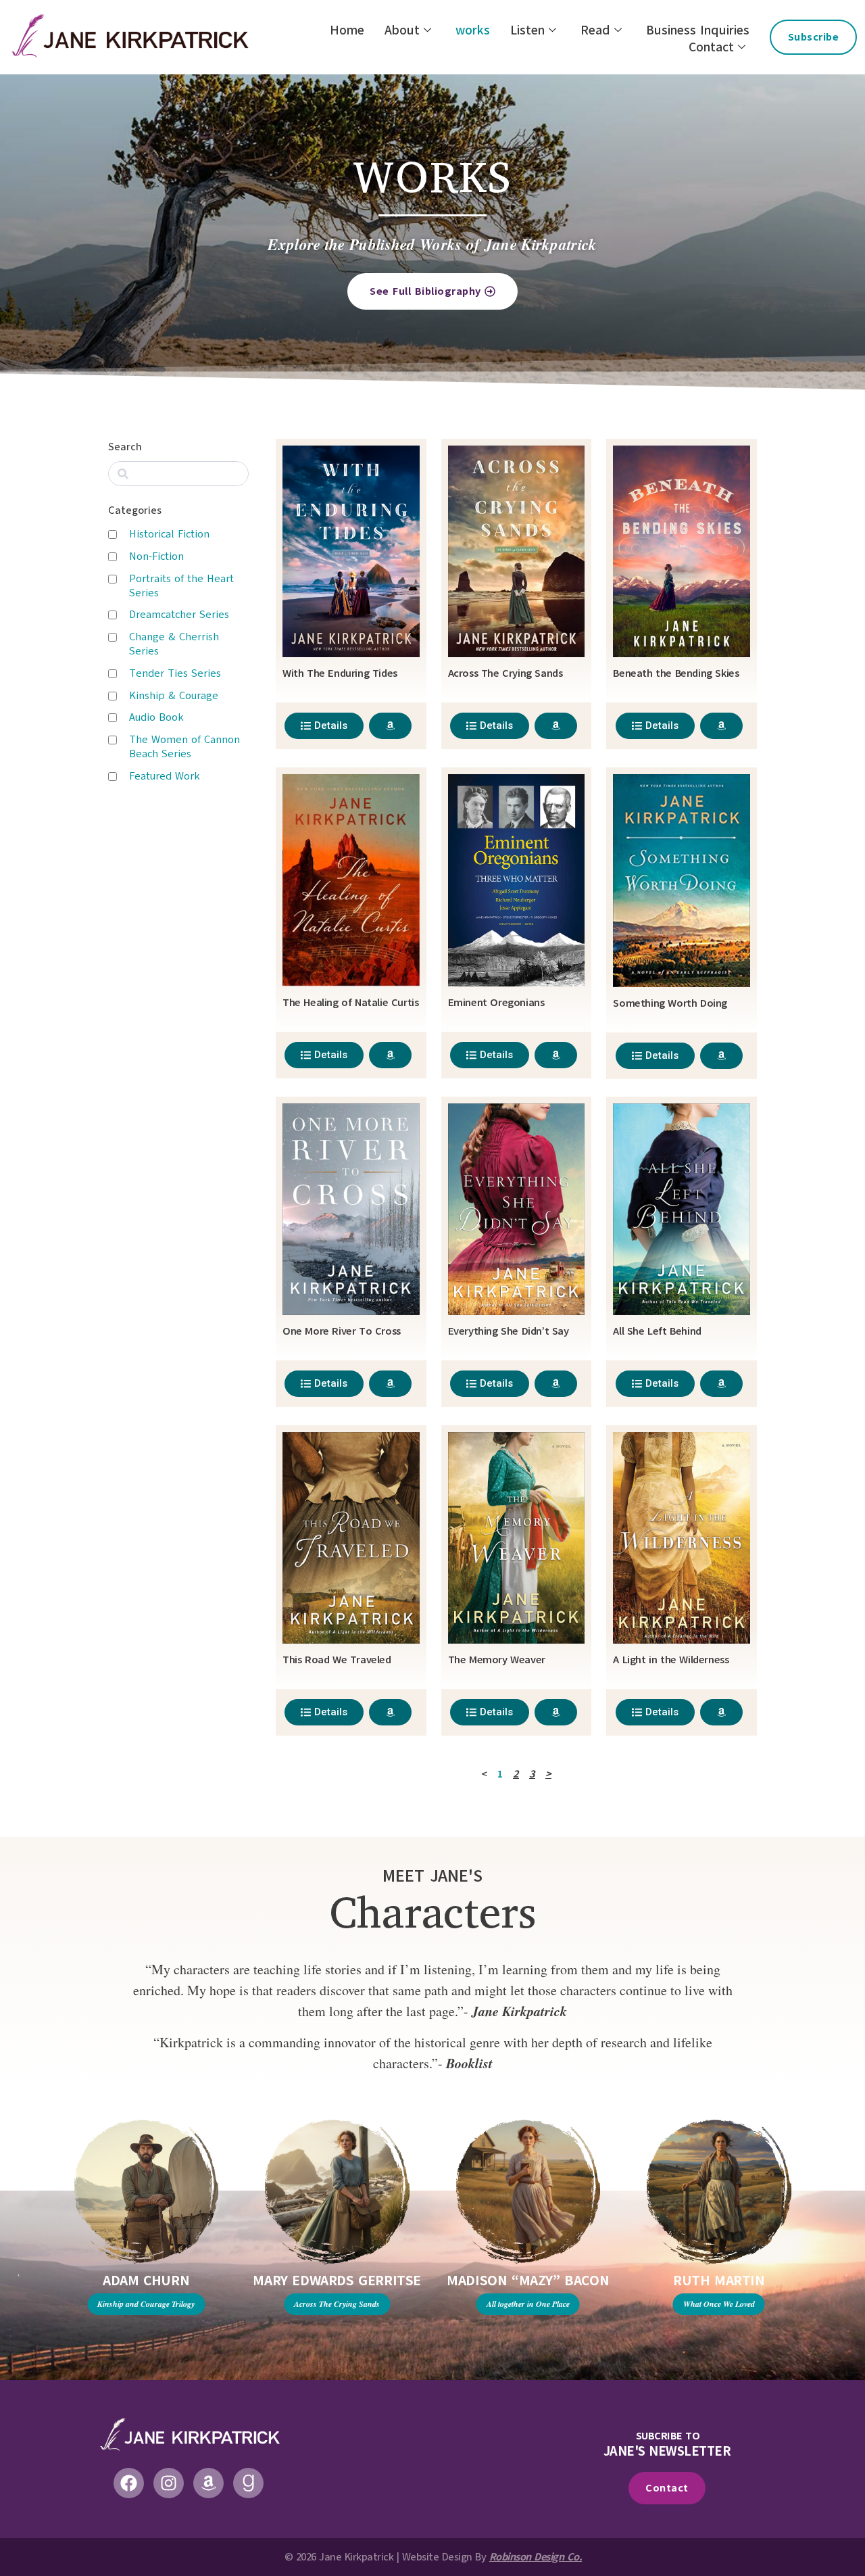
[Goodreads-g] (248, 2483)
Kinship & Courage (174, 696)
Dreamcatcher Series (179, 615)
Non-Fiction (156, 556)
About (402, 31)
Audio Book (156, 717)
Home (347, 31)
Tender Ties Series (175, 673)
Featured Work (165, 776)
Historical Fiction (169, 534)
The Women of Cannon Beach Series (184, 747)
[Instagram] (169, 2483)
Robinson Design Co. (536, 2557)
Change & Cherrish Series (174, 644)
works (473, 31)
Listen (527, 31)
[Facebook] (129, 2483)
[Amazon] (208, 2483)
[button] (19, 2275)
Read (595, 31)
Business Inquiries (698, 31)
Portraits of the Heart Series (181, 586)
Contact (711, 48)
